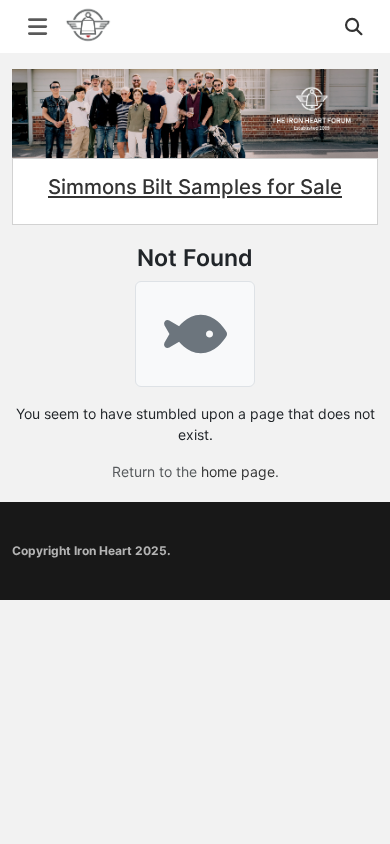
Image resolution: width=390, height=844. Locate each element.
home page (238, 471)
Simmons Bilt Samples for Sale (195, 186)
